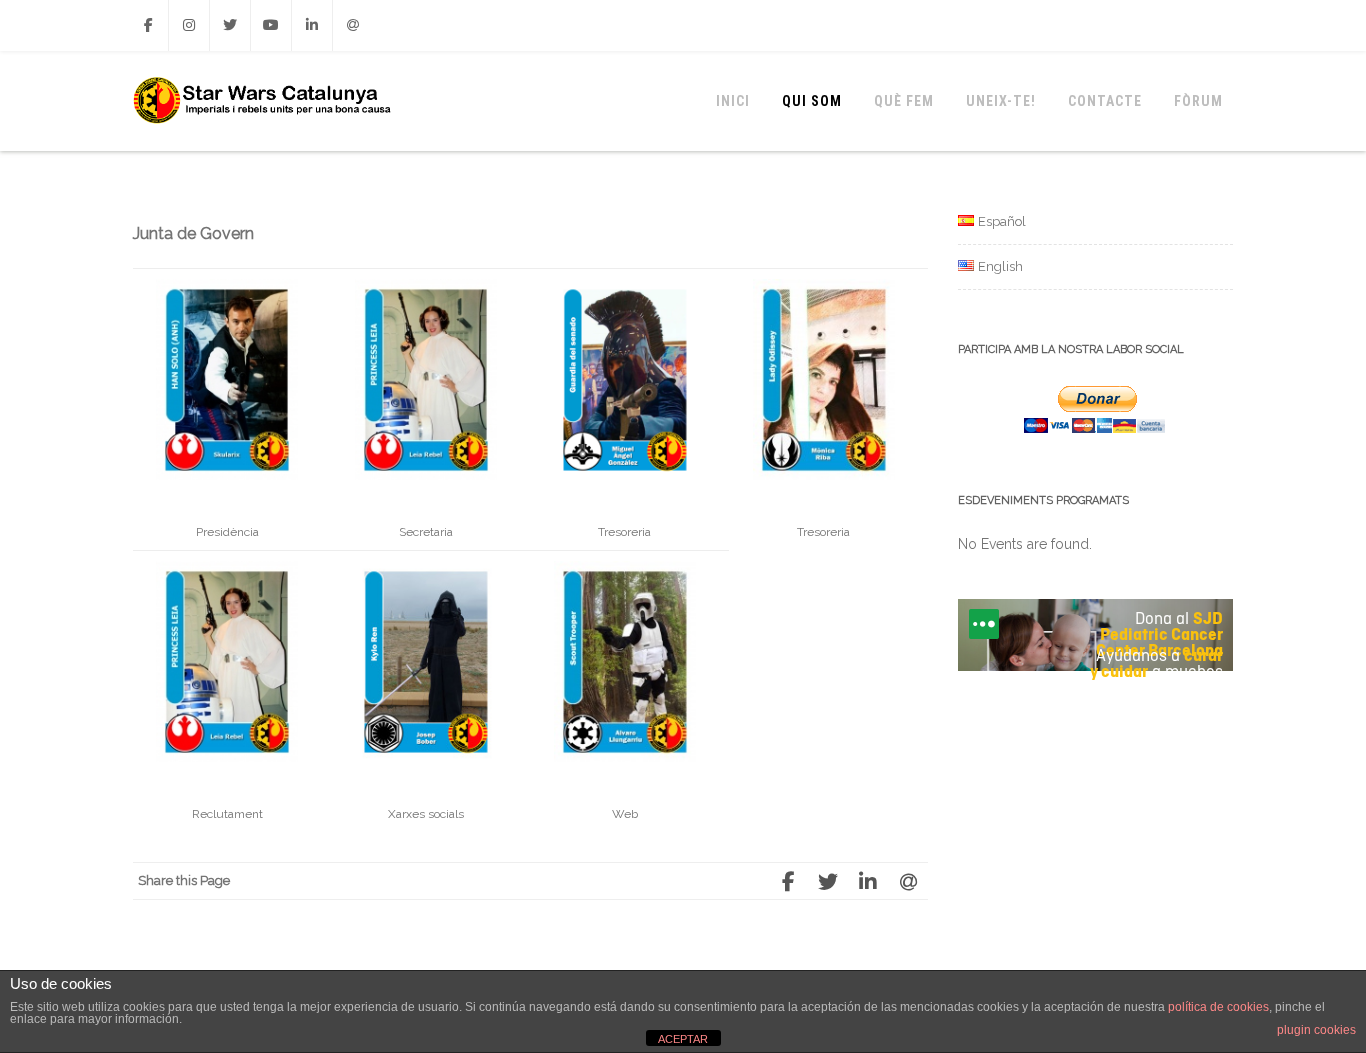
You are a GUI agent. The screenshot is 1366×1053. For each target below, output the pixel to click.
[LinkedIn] (868, 881)
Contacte (1105, 101)
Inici (733, 101)
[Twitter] (230, 25)
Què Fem (904, 101)
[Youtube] (271, 25)
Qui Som (812, 101)
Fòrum (1198, 101)
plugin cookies (1316, 1030)
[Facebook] (148, 25)
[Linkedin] (312, 25)
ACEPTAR (683, 1039)
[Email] (353, 25)
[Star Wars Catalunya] (261, 144)
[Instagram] (189, 25)
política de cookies (1218, 1007)
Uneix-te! (1001, 101)
